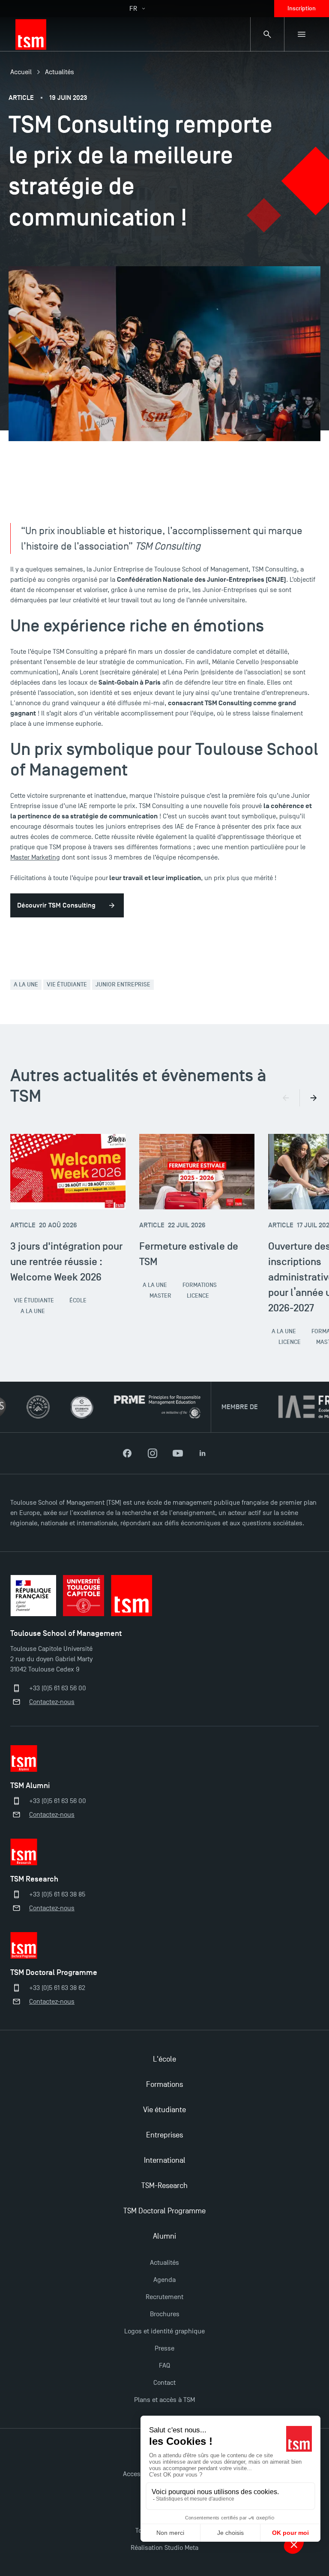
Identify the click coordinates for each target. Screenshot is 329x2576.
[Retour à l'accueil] (31, 34)
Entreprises (164, 2135)
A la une (26, 984)
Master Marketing (35, 857)
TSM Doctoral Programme (164, 2211)
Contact (164, 2383)
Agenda (164, 2280)
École (78, 1300)
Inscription (302, 8)
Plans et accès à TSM (164, 2400)
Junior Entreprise (123, 984)
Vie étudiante (67, 984)
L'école (164, 2059)
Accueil (21, 72)
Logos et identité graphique (164, 2331)
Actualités (60, 72)
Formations (200, 1285)
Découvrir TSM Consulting (56, 905)
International (165, 2160)
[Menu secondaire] (302, 34)
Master (160, 1296)
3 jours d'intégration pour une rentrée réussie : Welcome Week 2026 (66, 1261)
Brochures (165, 2314)
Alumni (164, 2236)
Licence (198, 1296)
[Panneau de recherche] (267, 34)
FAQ (164, 2366)
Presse (164, 2348)
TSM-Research (164, 2186)
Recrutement (164, 2297)
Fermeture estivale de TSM (189, 1254)
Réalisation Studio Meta (164, 2548)
